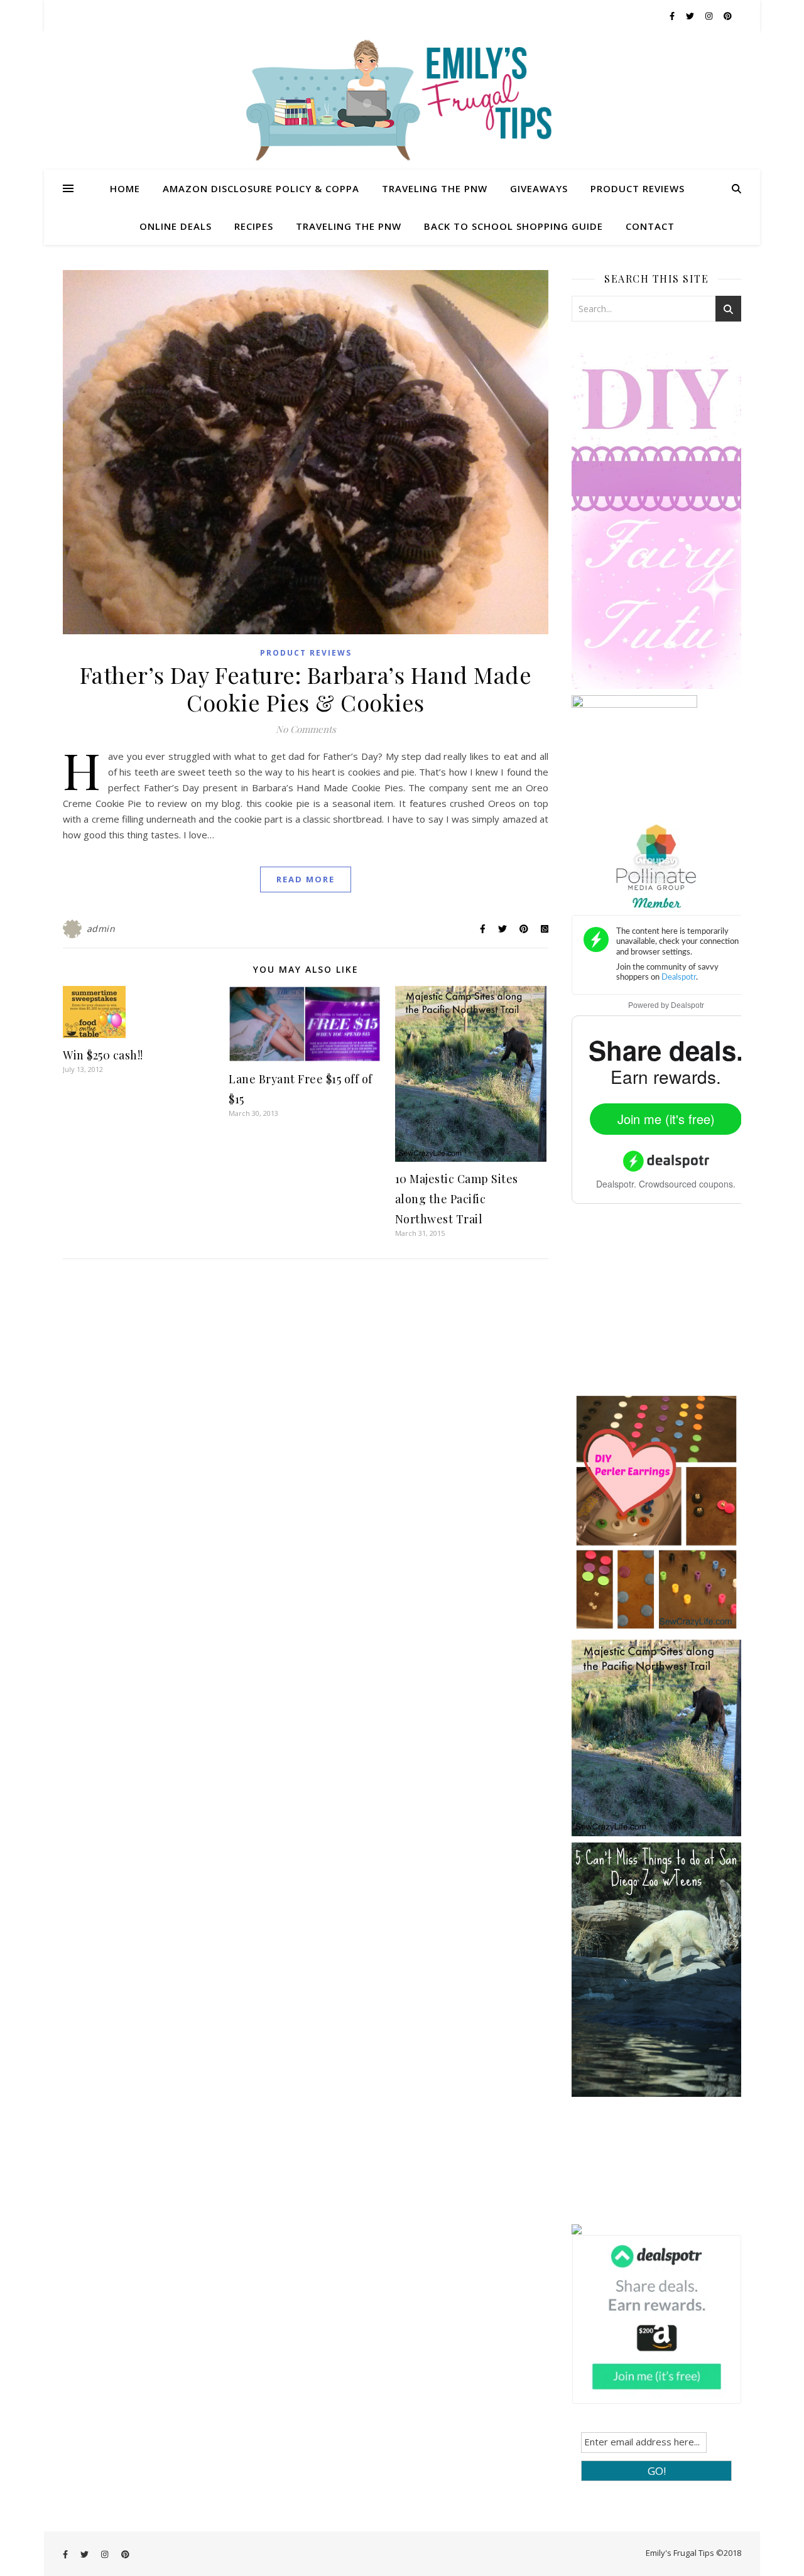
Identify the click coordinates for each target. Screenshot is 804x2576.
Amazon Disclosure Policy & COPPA (261, 188)
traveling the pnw (349, 226)
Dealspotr (687, 1005)
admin (101, 928)
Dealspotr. (616, 1184)
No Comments (306, 729)
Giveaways (539, 188)
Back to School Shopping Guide (513, 226)
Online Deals (176, 226)
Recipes (254, 226)
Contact (650, 226)
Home (125, 188)
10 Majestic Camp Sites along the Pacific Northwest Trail (457, 1199)
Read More (306, 879)
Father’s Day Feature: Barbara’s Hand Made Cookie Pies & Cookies (306, 688)
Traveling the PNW (435, 188)
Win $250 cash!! (103, 1055)
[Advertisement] (666, 1307)
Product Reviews (638, 188)
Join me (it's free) (666, 1119)
